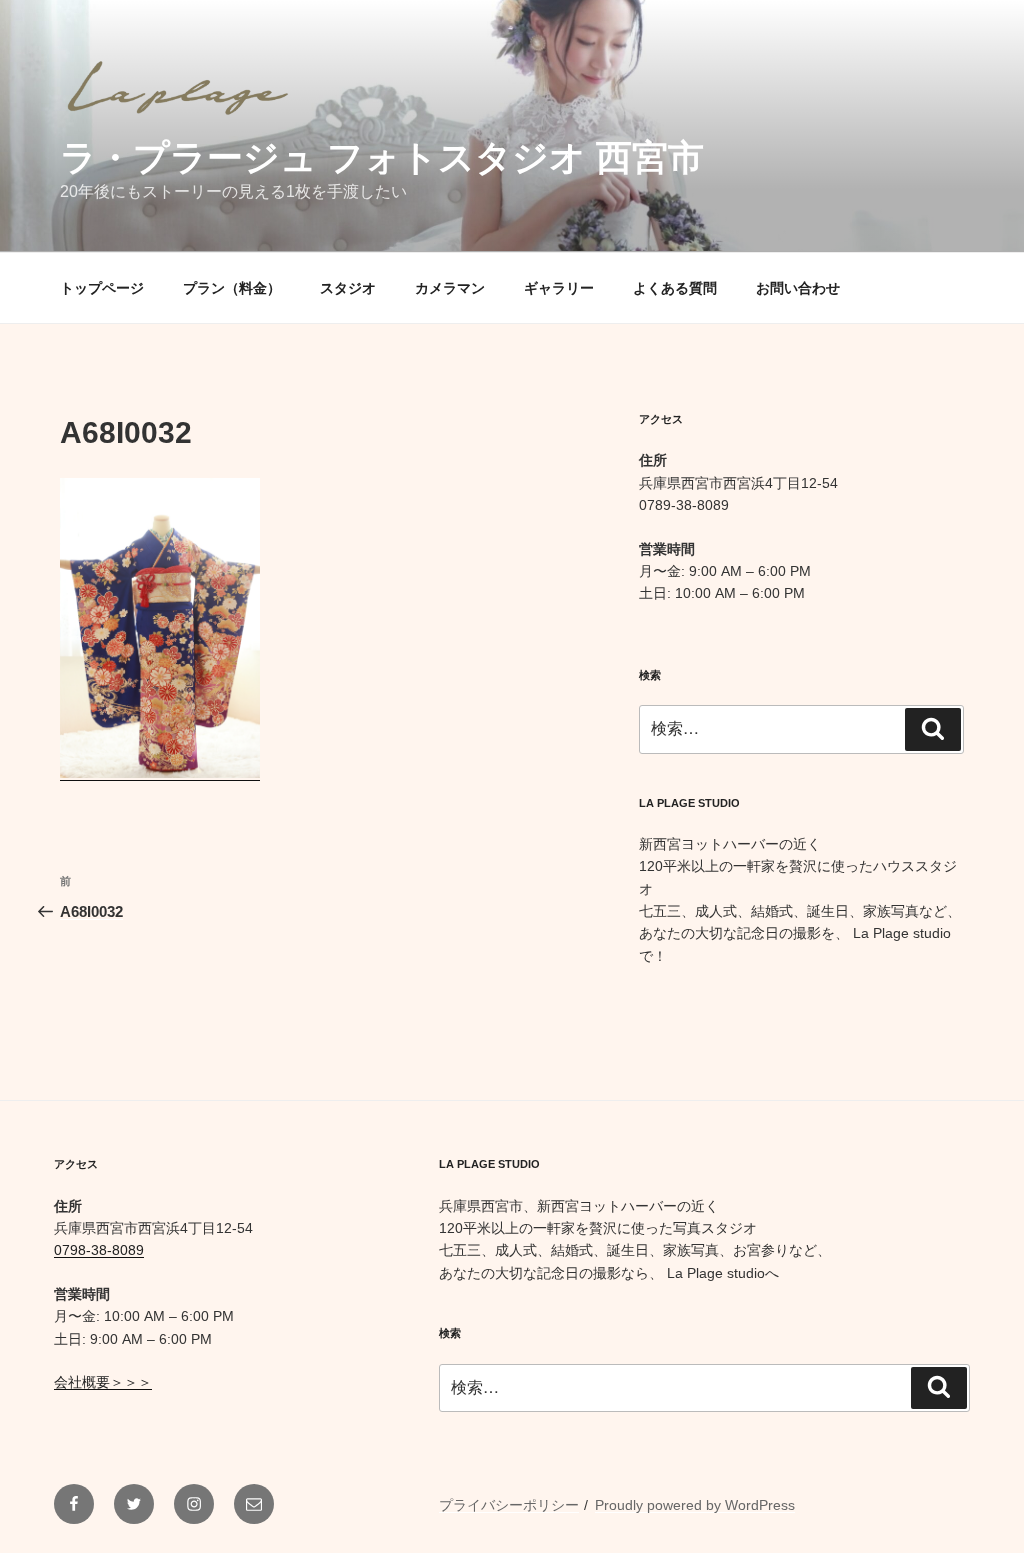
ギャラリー (559, 288)
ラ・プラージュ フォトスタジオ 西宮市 (382, 157)
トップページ (102, 288)
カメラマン (450, 288)
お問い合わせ (798, 288)
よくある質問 (675, 288)
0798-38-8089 (99, 1250)
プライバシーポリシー (509, 1505)
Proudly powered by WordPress (695, 1505)
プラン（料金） (232, 288)
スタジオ (348, 288)
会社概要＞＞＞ (103, 1382)
